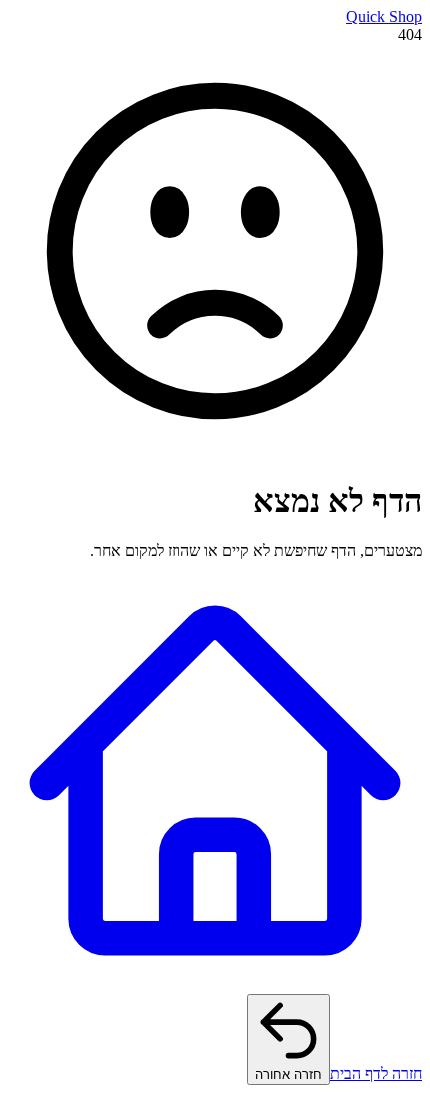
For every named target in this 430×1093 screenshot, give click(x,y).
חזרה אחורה (288, 1074)
